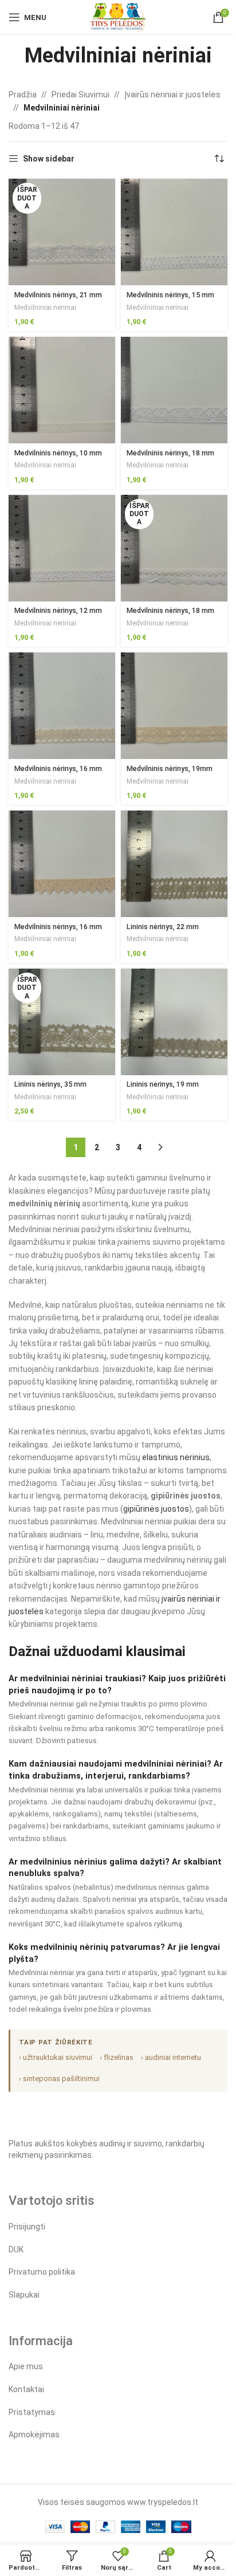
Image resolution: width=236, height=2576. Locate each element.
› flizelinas (117, 2057)
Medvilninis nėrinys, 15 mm (170, 295)
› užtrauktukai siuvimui (56, 2057)
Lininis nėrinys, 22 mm (163, 927)
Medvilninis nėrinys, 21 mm (58, 295)
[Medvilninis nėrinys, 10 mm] (62, 390)
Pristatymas (32, 2412)
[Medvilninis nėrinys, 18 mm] (174, 390)
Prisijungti (27, 2227)
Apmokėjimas (34, 2435)
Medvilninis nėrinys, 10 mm (58, 453)
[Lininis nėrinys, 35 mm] (62, 1022)
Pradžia (23, 95)
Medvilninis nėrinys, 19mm (170, 768)
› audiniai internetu (171, 2057)
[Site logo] (118, 17)
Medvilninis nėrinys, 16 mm (58, 768)
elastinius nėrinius (176, 1457)
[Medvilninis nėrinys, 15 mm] (174, 232)
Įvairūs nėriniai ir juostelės (172, 95)
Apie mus (26, 2366)
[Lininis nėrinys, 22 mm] (174, 864)
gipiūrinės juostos (156, 1509)
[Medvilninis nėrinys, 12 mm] (62, 548)
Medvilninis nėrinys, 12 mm (58, 610)
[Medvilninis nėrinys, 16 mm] (62, 706)
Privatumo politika (42, 2272)
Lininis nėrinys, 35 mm (50, 1084)
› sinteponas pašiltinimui (59, 2079)
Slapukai (24, 2295)
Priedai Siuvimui (80, 95)
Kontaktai (26, 2389)
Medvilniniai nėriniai (45, 308)
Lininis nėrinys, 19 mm (163, 1084)
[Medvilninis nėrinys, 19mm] (174, 706)
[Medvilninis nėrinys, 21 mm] (62, 232)
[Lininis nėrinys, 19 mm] (174, 1022)
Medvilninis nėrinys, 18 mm (170, 453)
